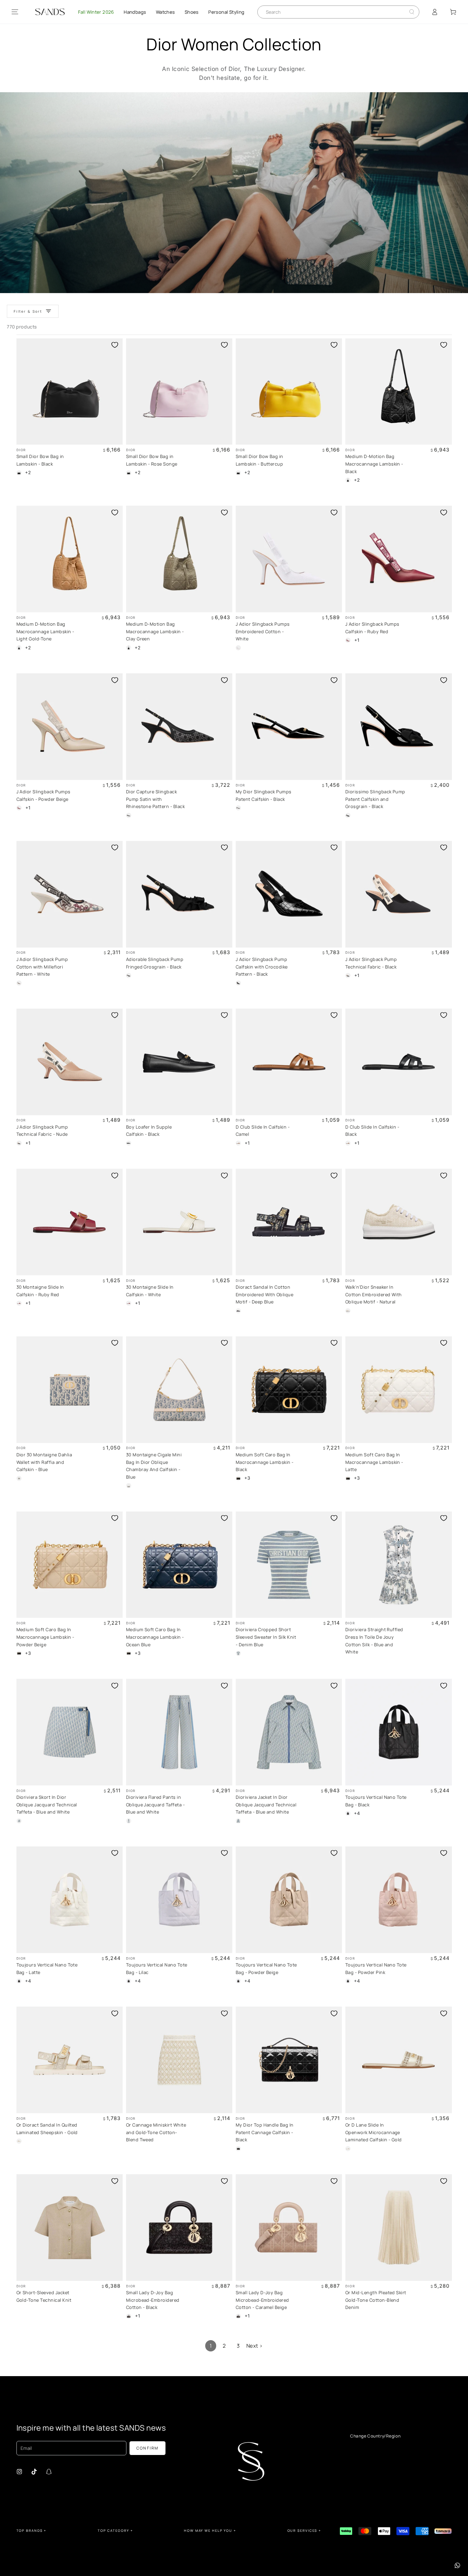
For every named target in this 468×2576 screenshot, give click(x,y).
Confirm (148, 2448)
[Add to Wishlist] (115, 345)
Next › (255, 2346)
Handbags (135, 12)
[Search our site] (412, 12)
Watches (165, 12)
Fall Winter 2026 (96, 12)
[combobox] (333, 12)
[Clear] (407, 12)
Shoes (192, 12)
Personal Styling (226, 12)
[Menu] (15, 12)
